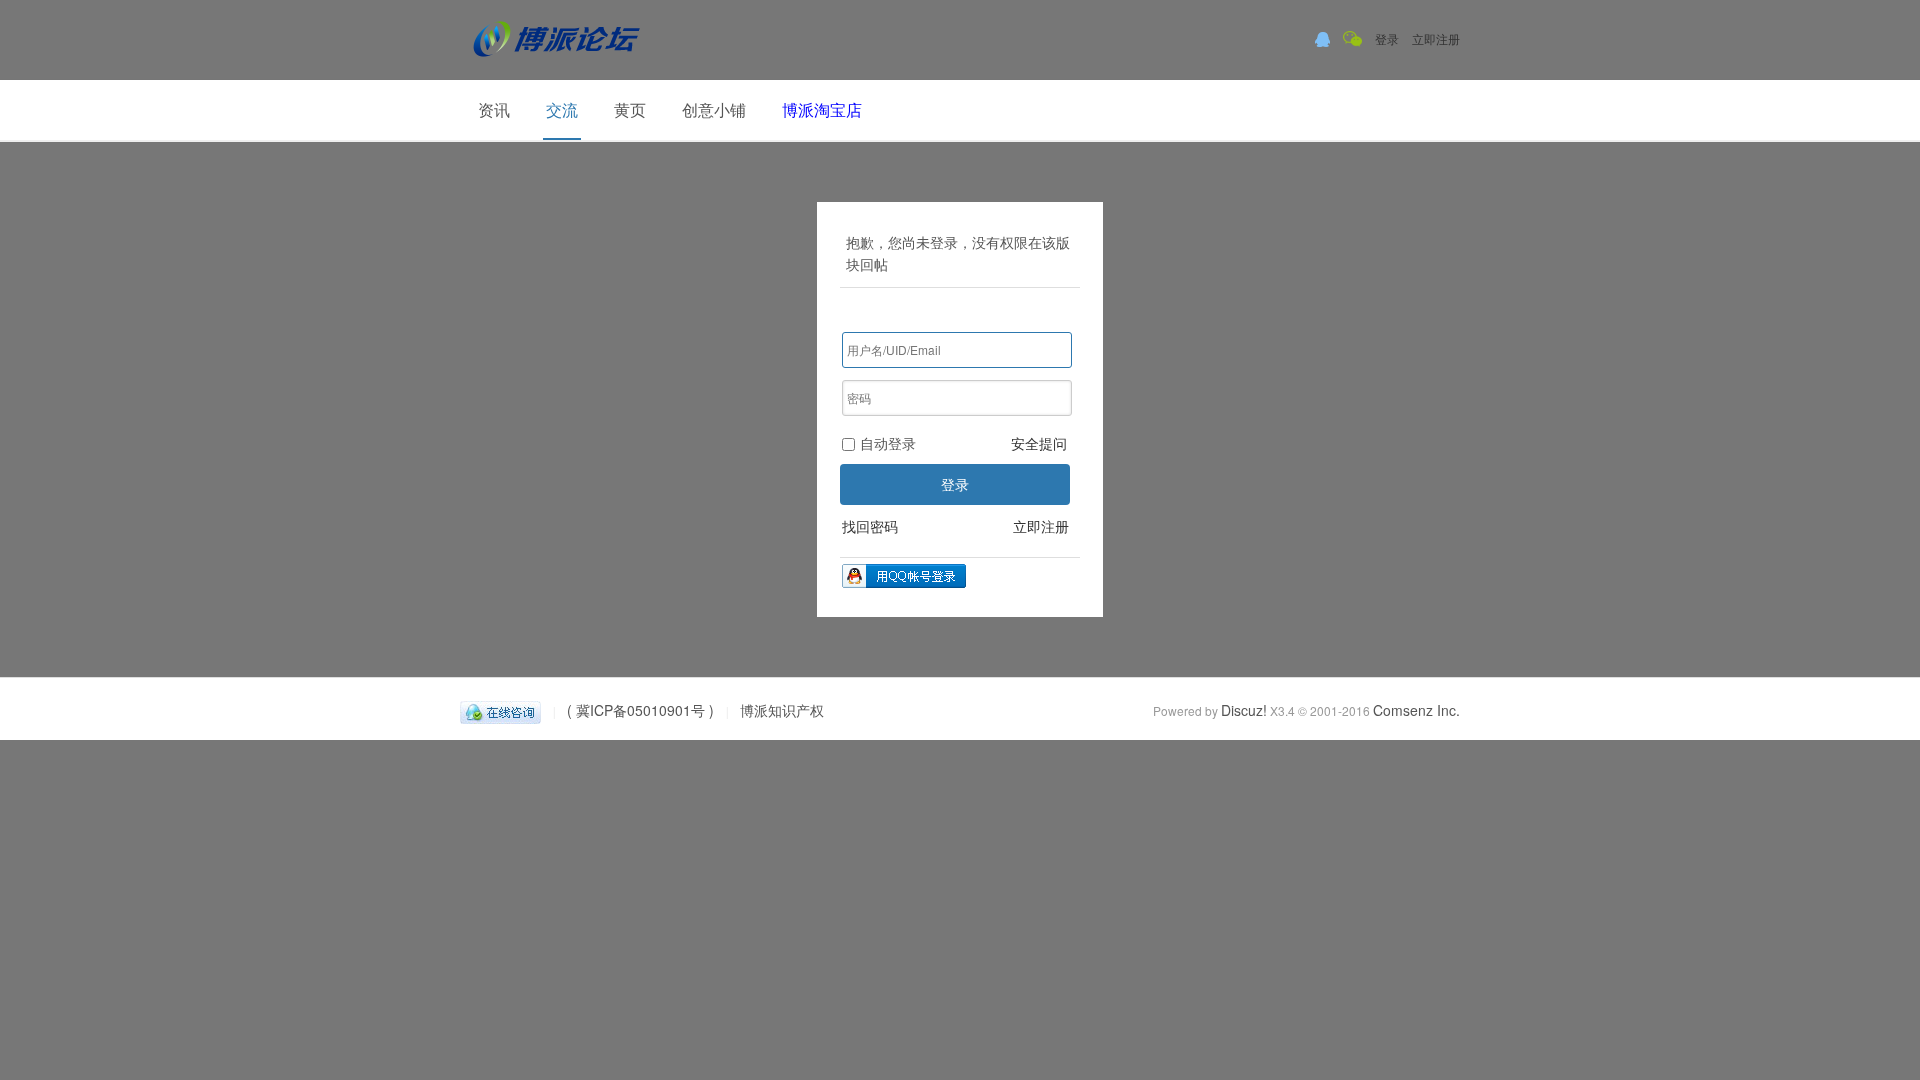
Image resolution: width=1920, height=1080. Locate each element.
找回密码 (870, 526)
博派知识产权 (782, 710)
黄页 (630, 109)
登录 (1387, 38)
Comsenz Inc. (1416, 710)
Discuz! (1244, 710)
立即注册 (1436, 38)
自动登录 (888, 443)
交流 (562, 109)
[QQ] (500, 710)
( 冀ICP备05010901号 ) (640, 710)
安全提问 (1039, 443)
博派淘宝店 (822, 109)
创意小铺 (714, 109)
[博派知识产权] (557, 64)
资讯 (494, 109)
